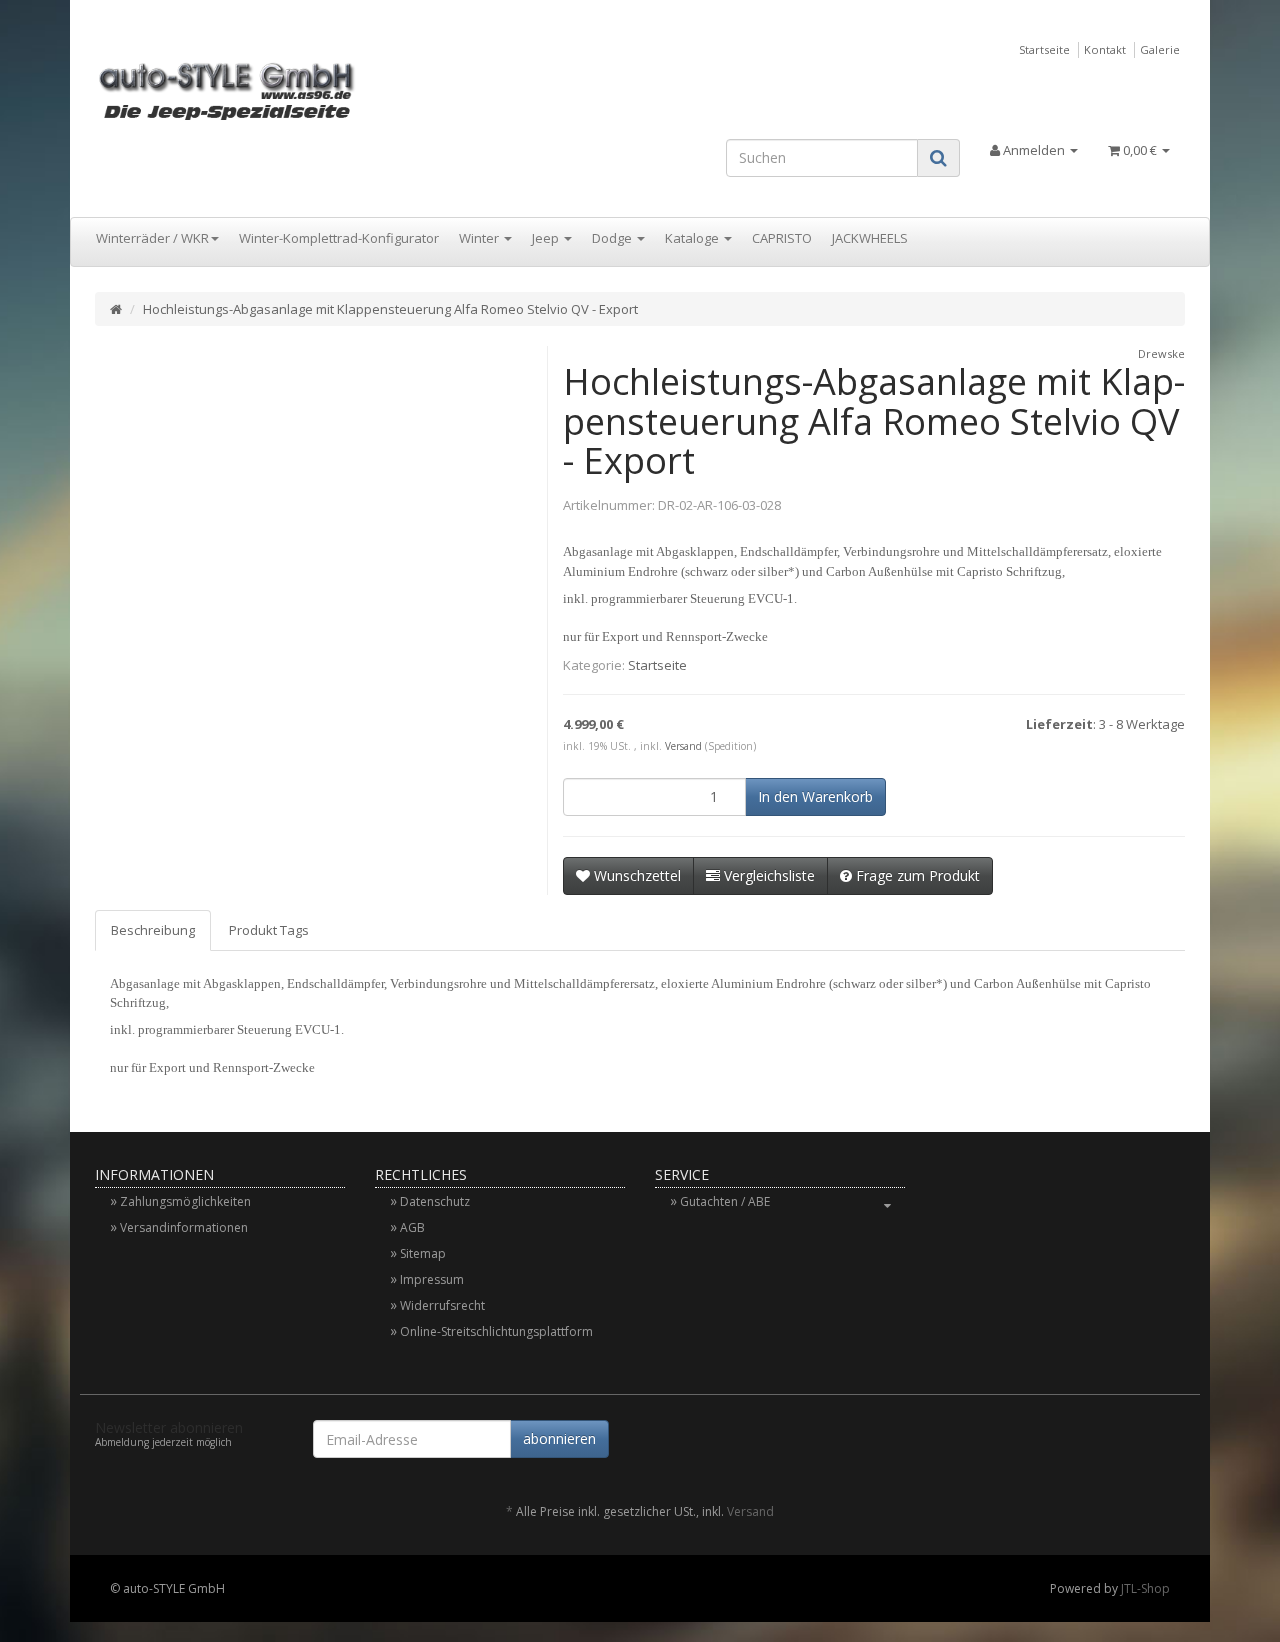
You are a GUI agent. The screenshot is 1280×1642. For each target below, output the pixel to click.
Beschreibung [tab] (153, 930)
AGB (412, 1227)
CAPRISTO (782, 238)
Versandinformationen (184, 1227)
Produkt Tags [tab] (269, 930)
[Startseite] (116, 309)
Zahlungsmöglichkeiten (185, 1201)
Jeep (547, 238)
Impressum (432, 1279)
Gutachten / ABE (725, 1201)
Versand (683, 746)
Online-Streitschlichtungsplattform (496, 1331)
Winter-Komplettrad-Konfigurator (339, 238)
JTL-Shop (1145, 1588)
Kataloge (693, 238)
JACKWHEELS (870, 238)
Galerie (1160, 49)
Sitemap (423, 1253)
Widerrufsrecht (442, 1305)
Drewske (1161, 353)
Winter (480, 238)
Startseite (1044, 49)
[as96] (266, 90)
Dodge (613, 238)
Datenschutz (435, 1201)
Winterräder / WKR (152, 238)
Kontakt (1105, 49)
